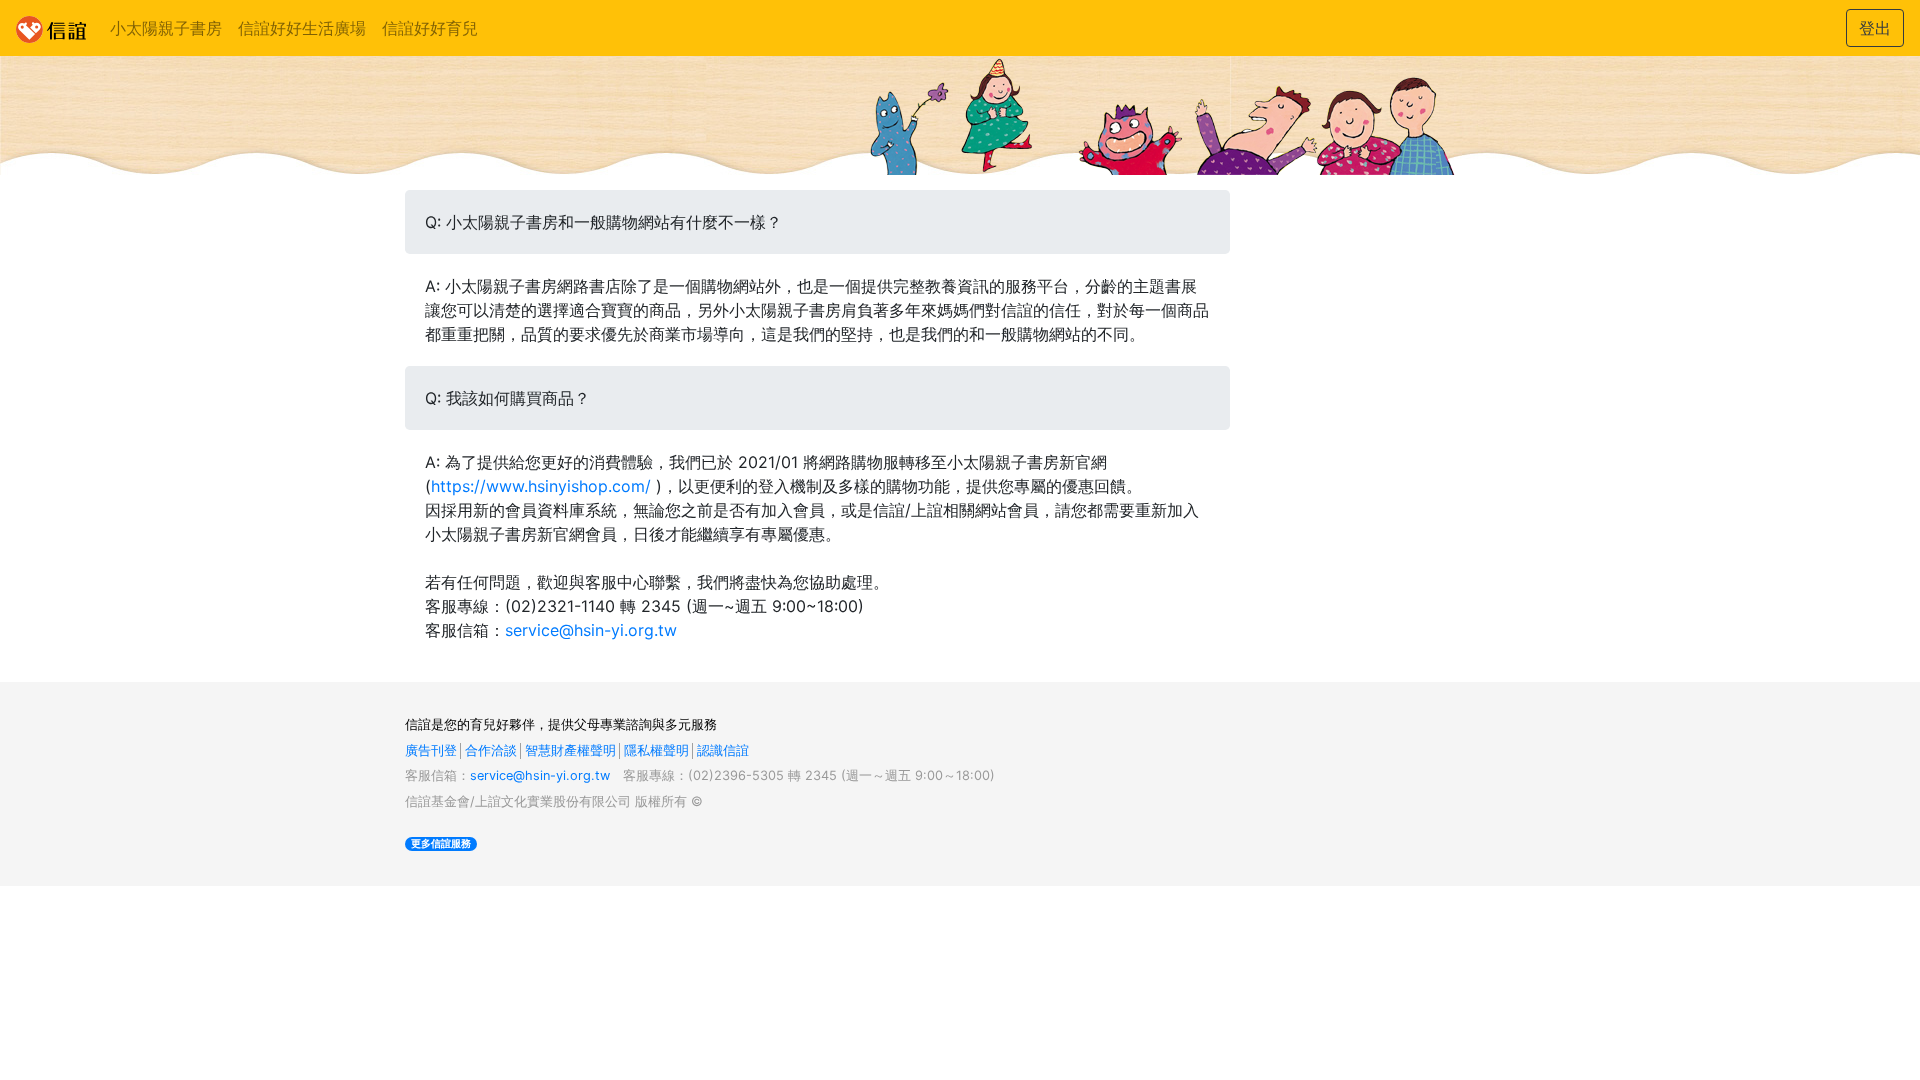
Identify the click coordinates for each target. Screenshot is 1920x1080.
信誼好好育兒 (430, 28)
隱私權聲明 (656, 750)
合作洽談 (491, 750)
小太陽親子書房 (166, 28)
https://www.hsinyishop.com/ (541, 486)
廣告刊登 (431, 750)
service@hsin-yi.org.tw (591, 630)
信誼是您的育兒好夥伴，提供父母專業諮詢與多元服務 (561, 724)
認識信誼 (723, 750)
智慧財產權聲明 (570, 750)
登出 (1875, 28)
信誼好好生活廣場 (302, 28)
